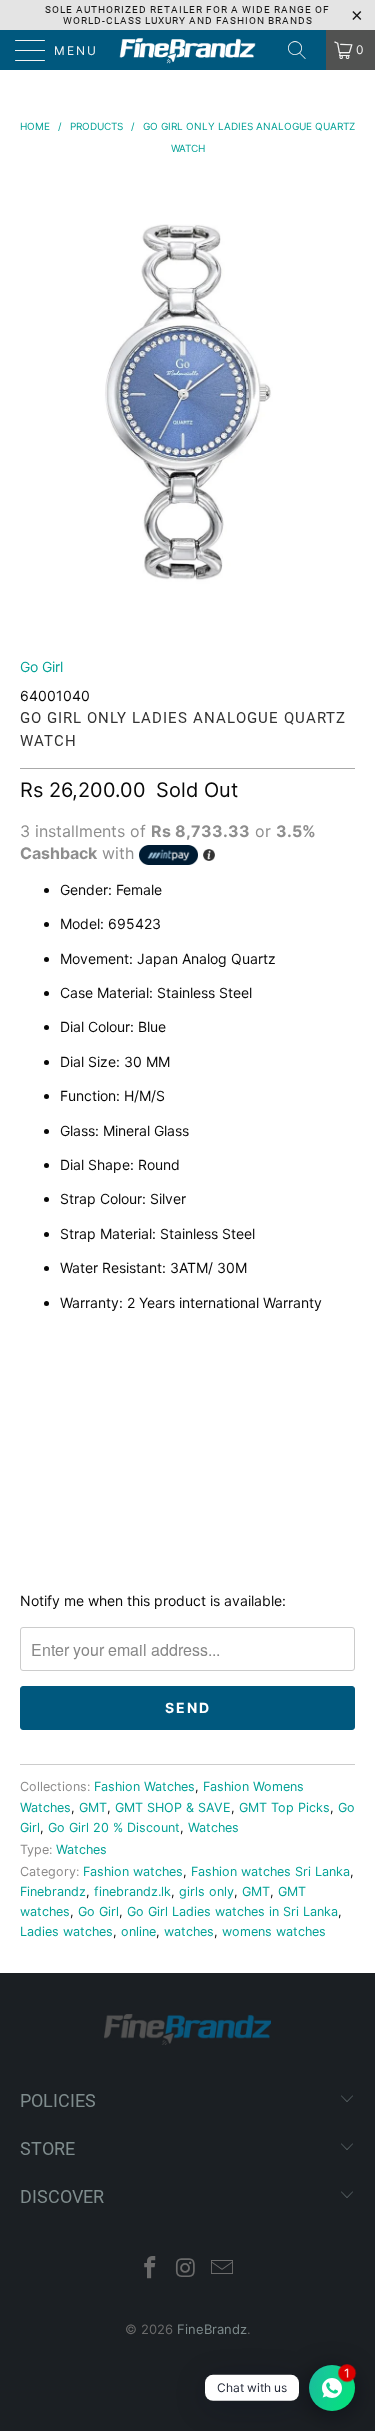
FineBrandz (212, 2329)
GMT (93, 1807)
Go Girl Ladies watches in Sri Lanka (232, 1911)
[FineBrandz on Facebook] (151, 2269)
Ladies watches (66, 1931)
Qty (34, 1345)
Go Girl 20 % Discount (114, 1827)
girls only (206, 1891)
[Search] (304, 50)
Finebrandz (53, 1891)
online (138, 1931)
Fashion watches (133, 1871)
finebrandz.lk (132, 1891)
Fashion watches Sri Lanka (270, 1871)
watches (189, 1931)
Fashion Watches (144, 1786)
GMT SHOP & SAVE (173, 1807)
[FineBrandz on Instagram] (187, 2269)
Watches (213, 1827)
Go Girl (41, 666)
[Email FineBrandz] (222, 2269)
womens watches (274, 1931)
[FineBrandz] (188, 50)
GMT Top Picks (284, 1807)
